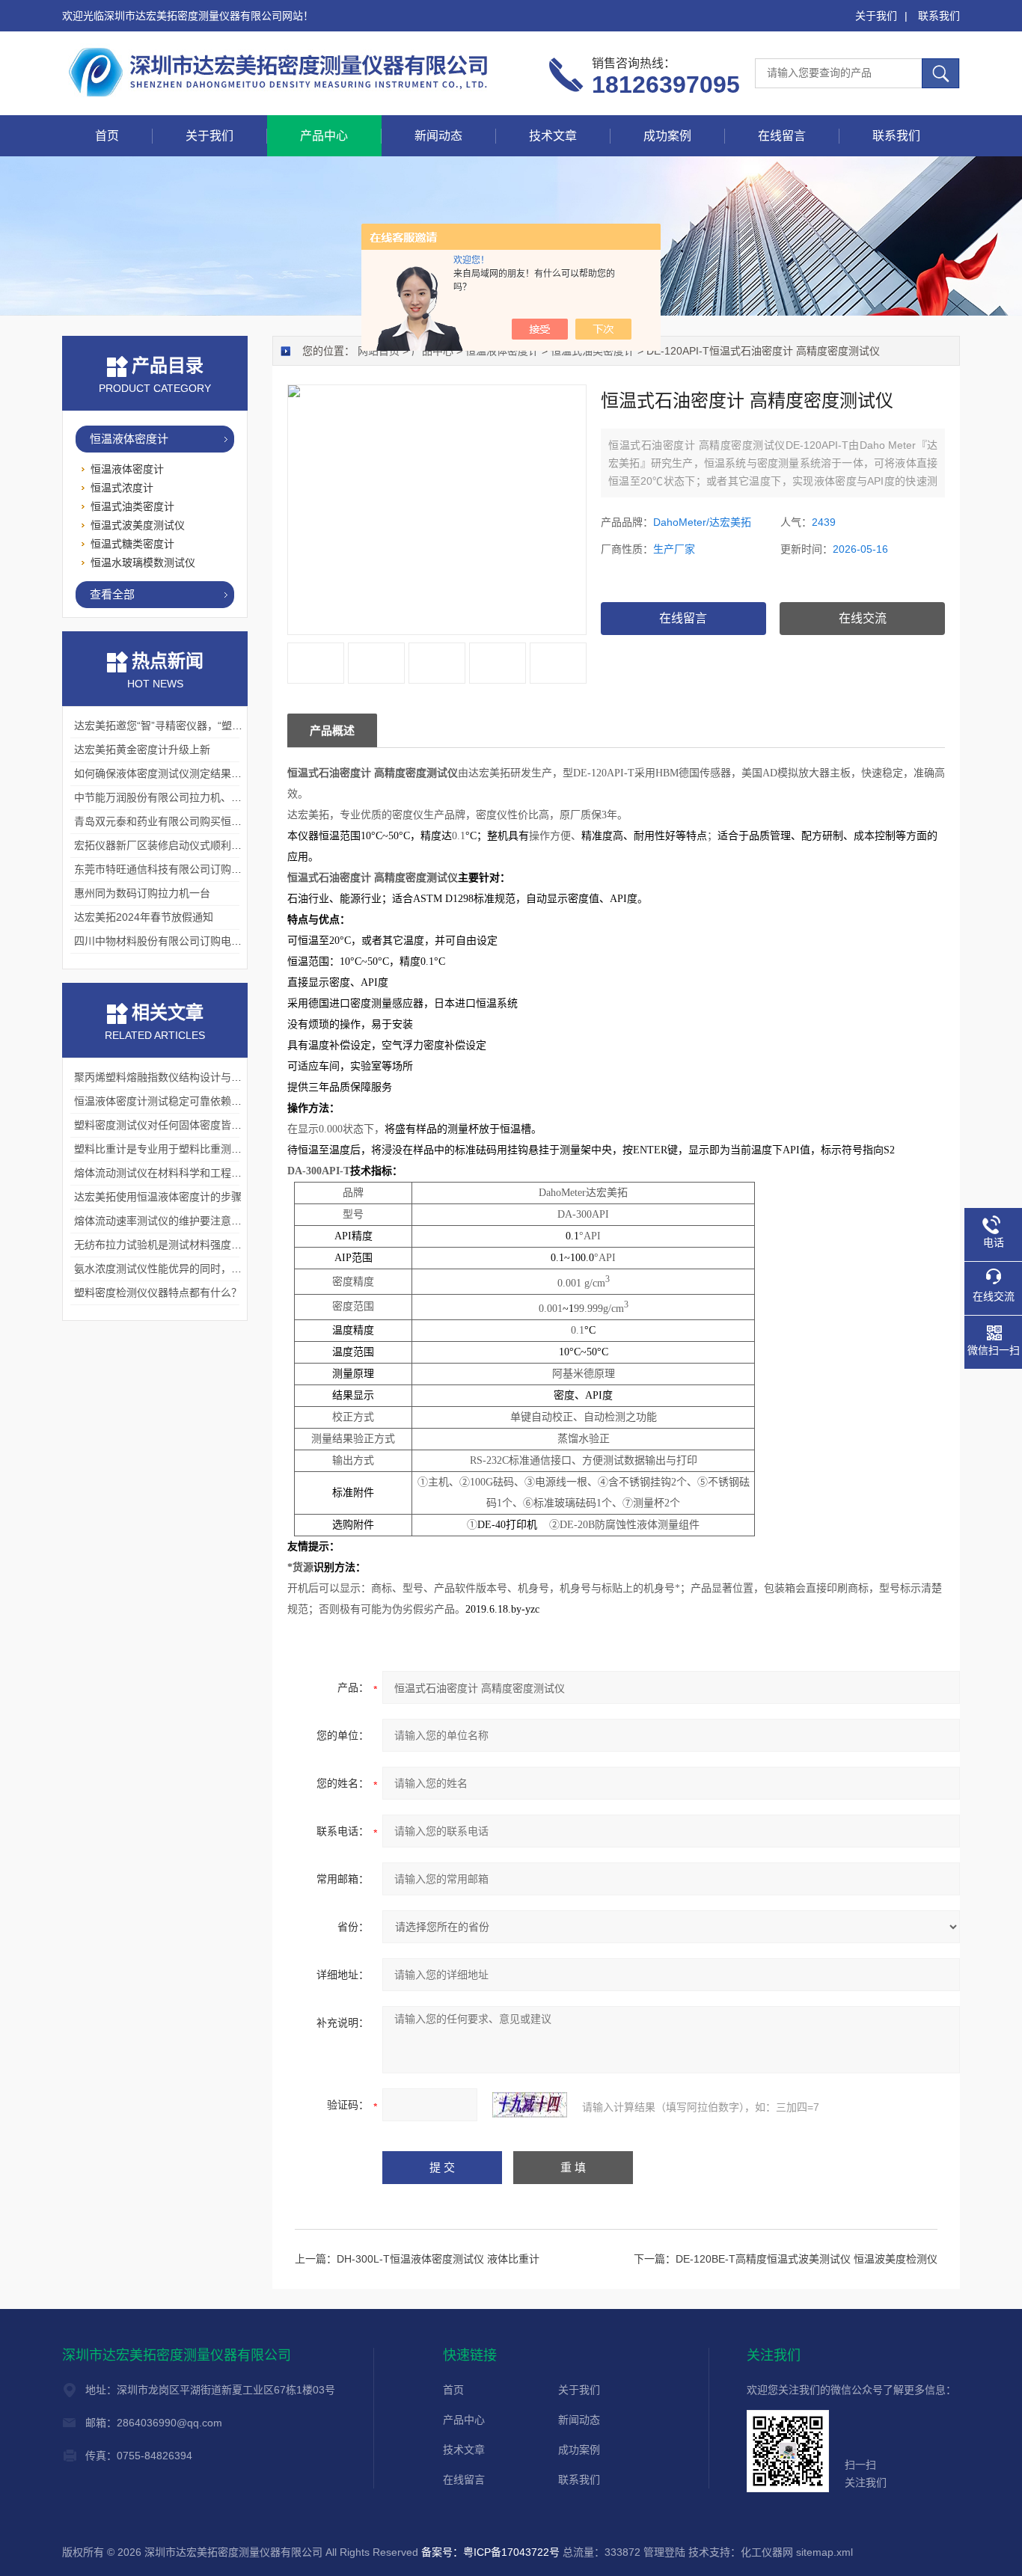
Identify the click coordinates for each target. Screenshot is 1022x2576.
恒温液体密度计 (502, 351)
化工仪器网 (767, 2552)
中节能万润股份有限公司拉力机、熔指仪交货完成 (189, 797)
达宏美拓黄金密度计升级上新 (142, 749)
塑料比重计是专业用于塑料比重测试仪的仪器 (179, 1149)
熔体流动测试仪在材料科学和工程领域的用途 (179, 1173)
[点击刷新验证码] (530, 2105)
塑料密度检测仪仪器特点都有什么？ (158, 1292)
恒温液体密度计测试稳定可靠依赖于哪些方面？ (184, 1101)
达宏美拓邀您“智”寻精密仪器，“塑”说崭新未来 (181, 726)
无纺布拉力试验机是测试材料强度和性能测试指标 (189, 1245)
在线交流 (863, 618)
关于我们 (876, 16)
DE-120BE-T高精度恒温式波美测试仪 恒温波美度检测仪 (807, 2259)
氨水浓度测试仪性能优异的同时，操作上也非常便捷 (195, 1269)
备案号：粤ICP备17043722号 (490, 2552)
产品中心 (324, 136)
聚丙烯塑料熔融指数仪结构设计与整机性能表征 (184, 1077)
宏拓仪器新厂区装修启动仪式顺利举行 (163, 845)
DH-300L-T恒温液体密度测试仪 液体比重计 (438, 2259)
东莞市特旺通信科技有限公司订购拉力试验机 (179, 869)
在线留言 (782, 136)
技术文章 (553, 136)
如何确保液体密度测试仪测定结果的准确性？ (179, 773)
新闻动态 (438, 136)
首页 (107, 136)
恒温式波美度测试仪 (138, 525)
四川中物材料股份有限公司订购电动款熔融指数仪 (189, 941)
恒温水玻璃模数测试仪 (143, 562)
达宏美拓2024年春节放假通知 (144, 917)
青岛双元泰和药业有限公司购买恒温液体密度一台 (189, 821)
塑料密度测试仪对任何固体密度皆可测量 (168, 1125)
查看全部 (112, 594)
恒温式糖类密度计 (132, 544)
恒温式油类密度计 (593, 351)
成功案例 (667, 136)
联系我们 (939, 16)
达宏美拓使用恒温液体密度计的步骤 (158, 1197)
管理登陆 (664, 2552)
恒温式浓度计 (122, 488)
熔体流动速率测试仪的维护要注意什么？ (168, 1221)
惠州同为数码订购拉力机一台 (142, 893)
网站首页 (379, 351)
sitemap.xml (824, 2552)
